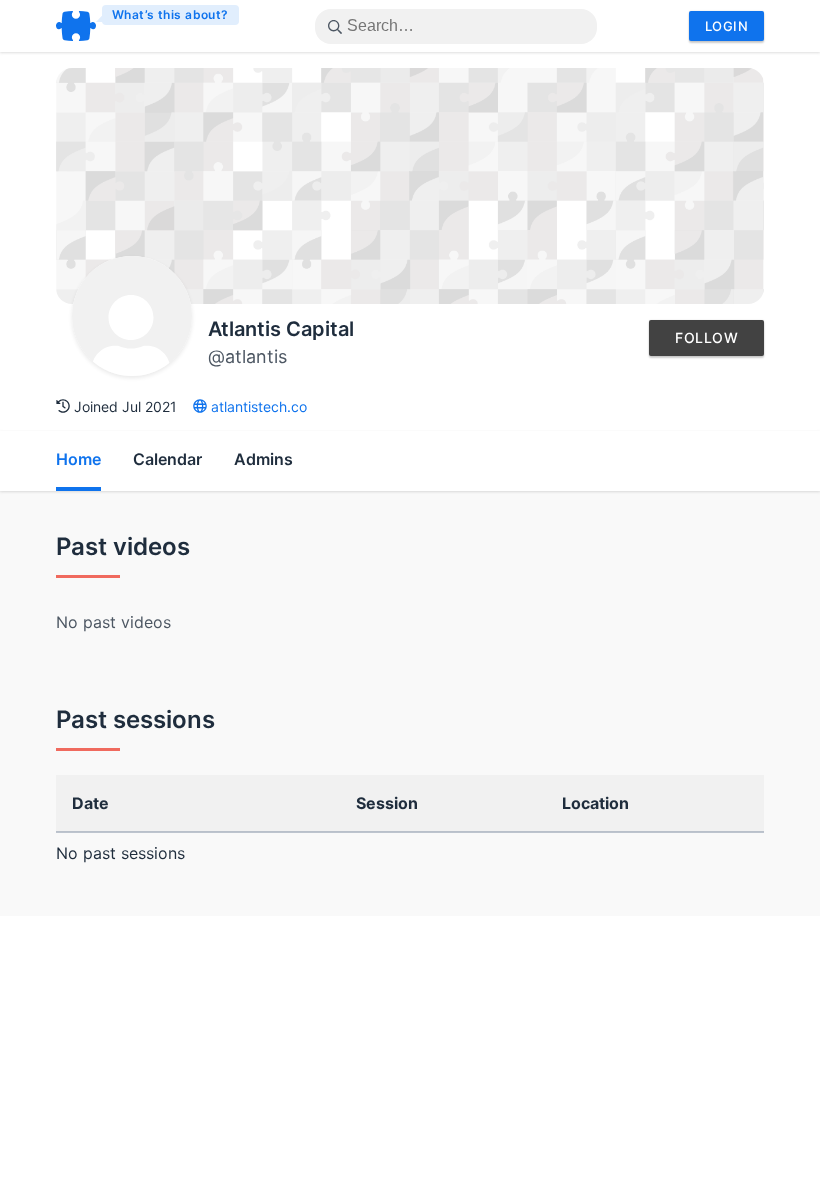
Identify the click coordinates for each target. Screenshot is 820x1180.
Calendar (167, 459)
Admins (263, 459)
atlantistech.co (257, 406)
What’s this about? (170, 14)
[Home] (148, 26)
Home (78, 459)
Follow (706, 337)
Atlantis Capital (281, 329)
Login (726, 26)
